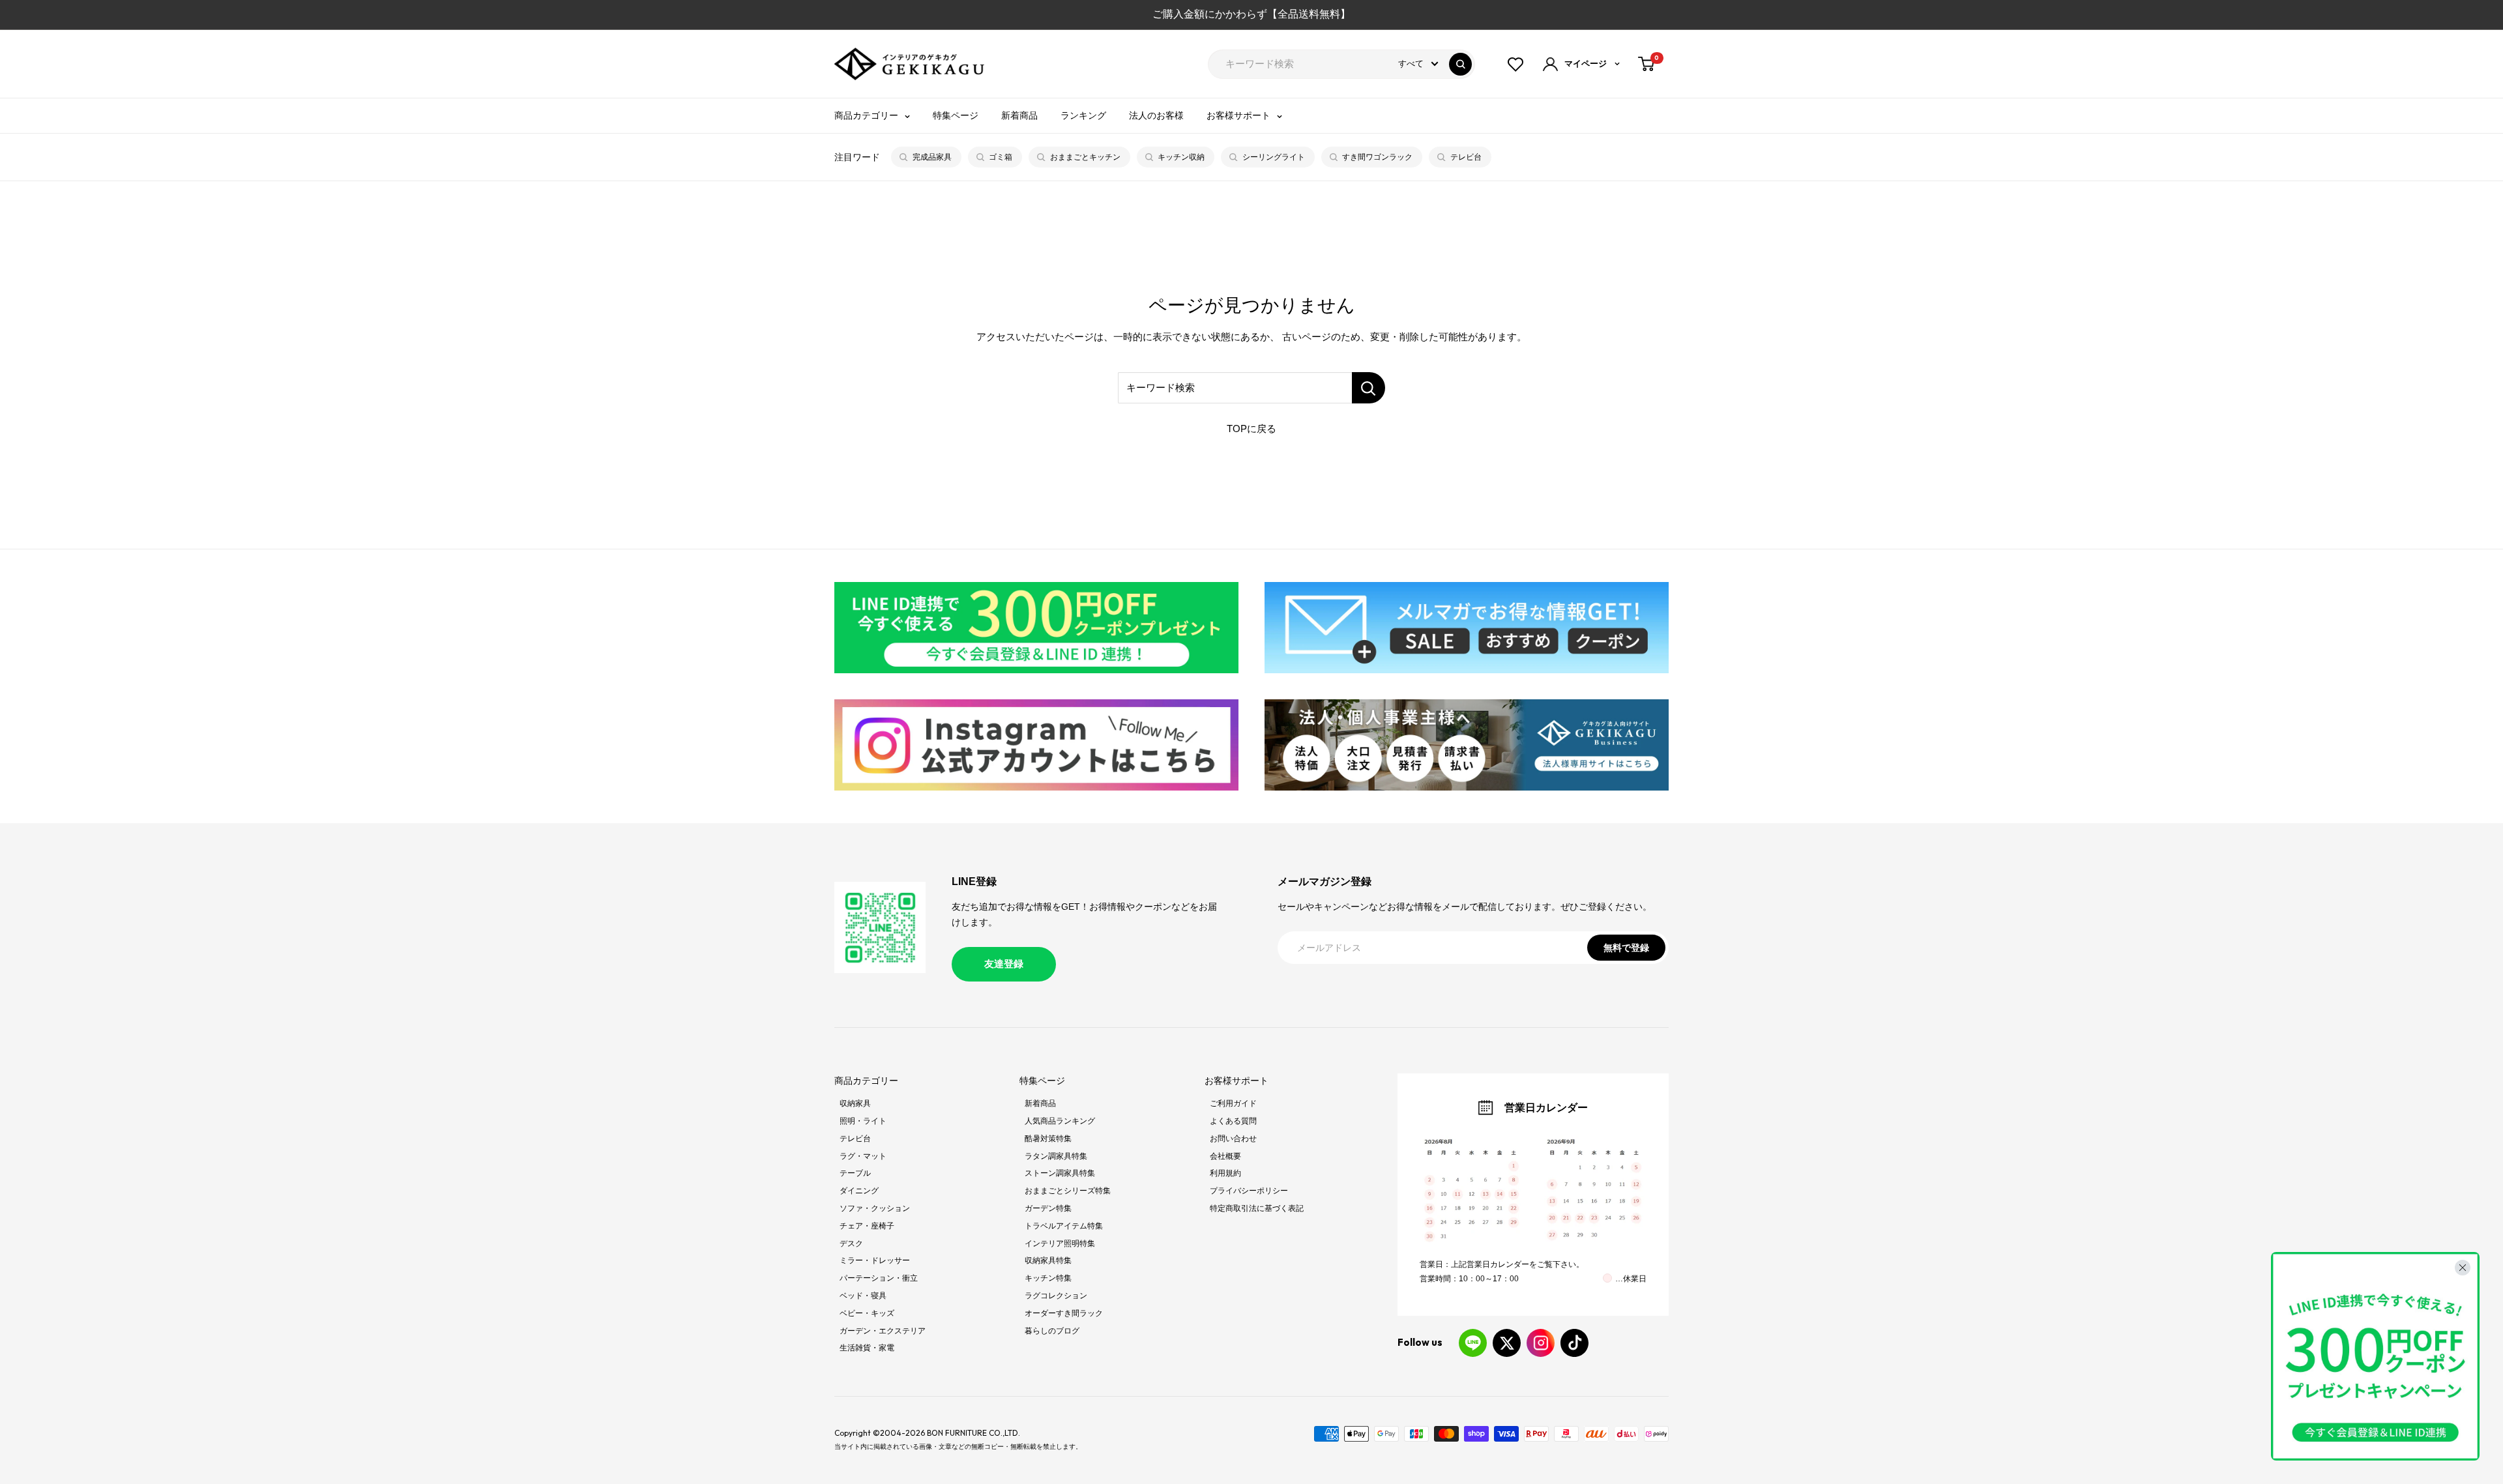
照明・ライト (863, 1121)
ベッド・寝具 (863, 1296)
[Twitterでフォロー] (1507, 1343)
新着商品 (1019, 115)
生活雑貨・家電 (867, 1348)
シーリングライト (1274, 157)
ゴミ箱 (1001, 157)
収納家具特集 (1048, 1260)
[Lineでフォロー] (1473, 1343)
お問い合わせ (1233, 1139)
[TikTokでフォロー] (1574, 1343)
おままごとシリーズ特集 (1068, 1191)
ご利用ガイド (1233, 1103)
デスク (851, 1244)
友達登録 (1004, 964)
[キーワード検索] (1369, 388)
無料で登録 (1626, 948)
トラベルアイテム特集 (1064, 1226)
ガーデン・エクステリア (883, 1331)
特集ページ (956, 115)
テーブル (855, 1173)
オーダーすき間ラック (1064, 1313)
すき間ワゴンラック (1377, 157)
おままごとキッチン (1085, 157)
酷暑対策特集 (1048, 1139)
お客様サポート (1238, 115)
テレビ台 (1466, 157)
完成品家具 (932, 157)
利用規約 (1225, 1173)
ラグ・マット (863, 1156)
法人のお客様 (1156, 115)
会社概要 (1225, 1156)
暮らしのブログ (1052, 1331)
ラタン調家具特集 (1056, 1156)
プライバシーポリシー (1249, 1191)
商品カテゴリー (866, 115)
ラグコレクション (1056, 1296)
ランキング (1083, 115)
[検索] (1460, 64)
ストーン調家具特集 (1060, 1173)
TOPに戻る (1251, 429)
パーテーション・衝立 (879, 1278)
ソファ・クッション (875, 1208)
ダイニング (859, 1191)
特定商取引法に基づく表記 (1257, 1208)
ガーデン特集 (1048, 1208)
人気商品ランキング (1060, 1121)
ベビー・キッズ (867, 1313)
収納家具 (855, 1103)
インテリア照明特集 (1060, 1244)
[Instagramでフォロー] (1541, 1343)
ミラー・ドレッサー (875, 1260)
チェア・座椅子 (867, 1226)
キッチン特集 (1048, 1278)
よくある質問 (1233, 1121)
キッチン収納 (1181, 157)
